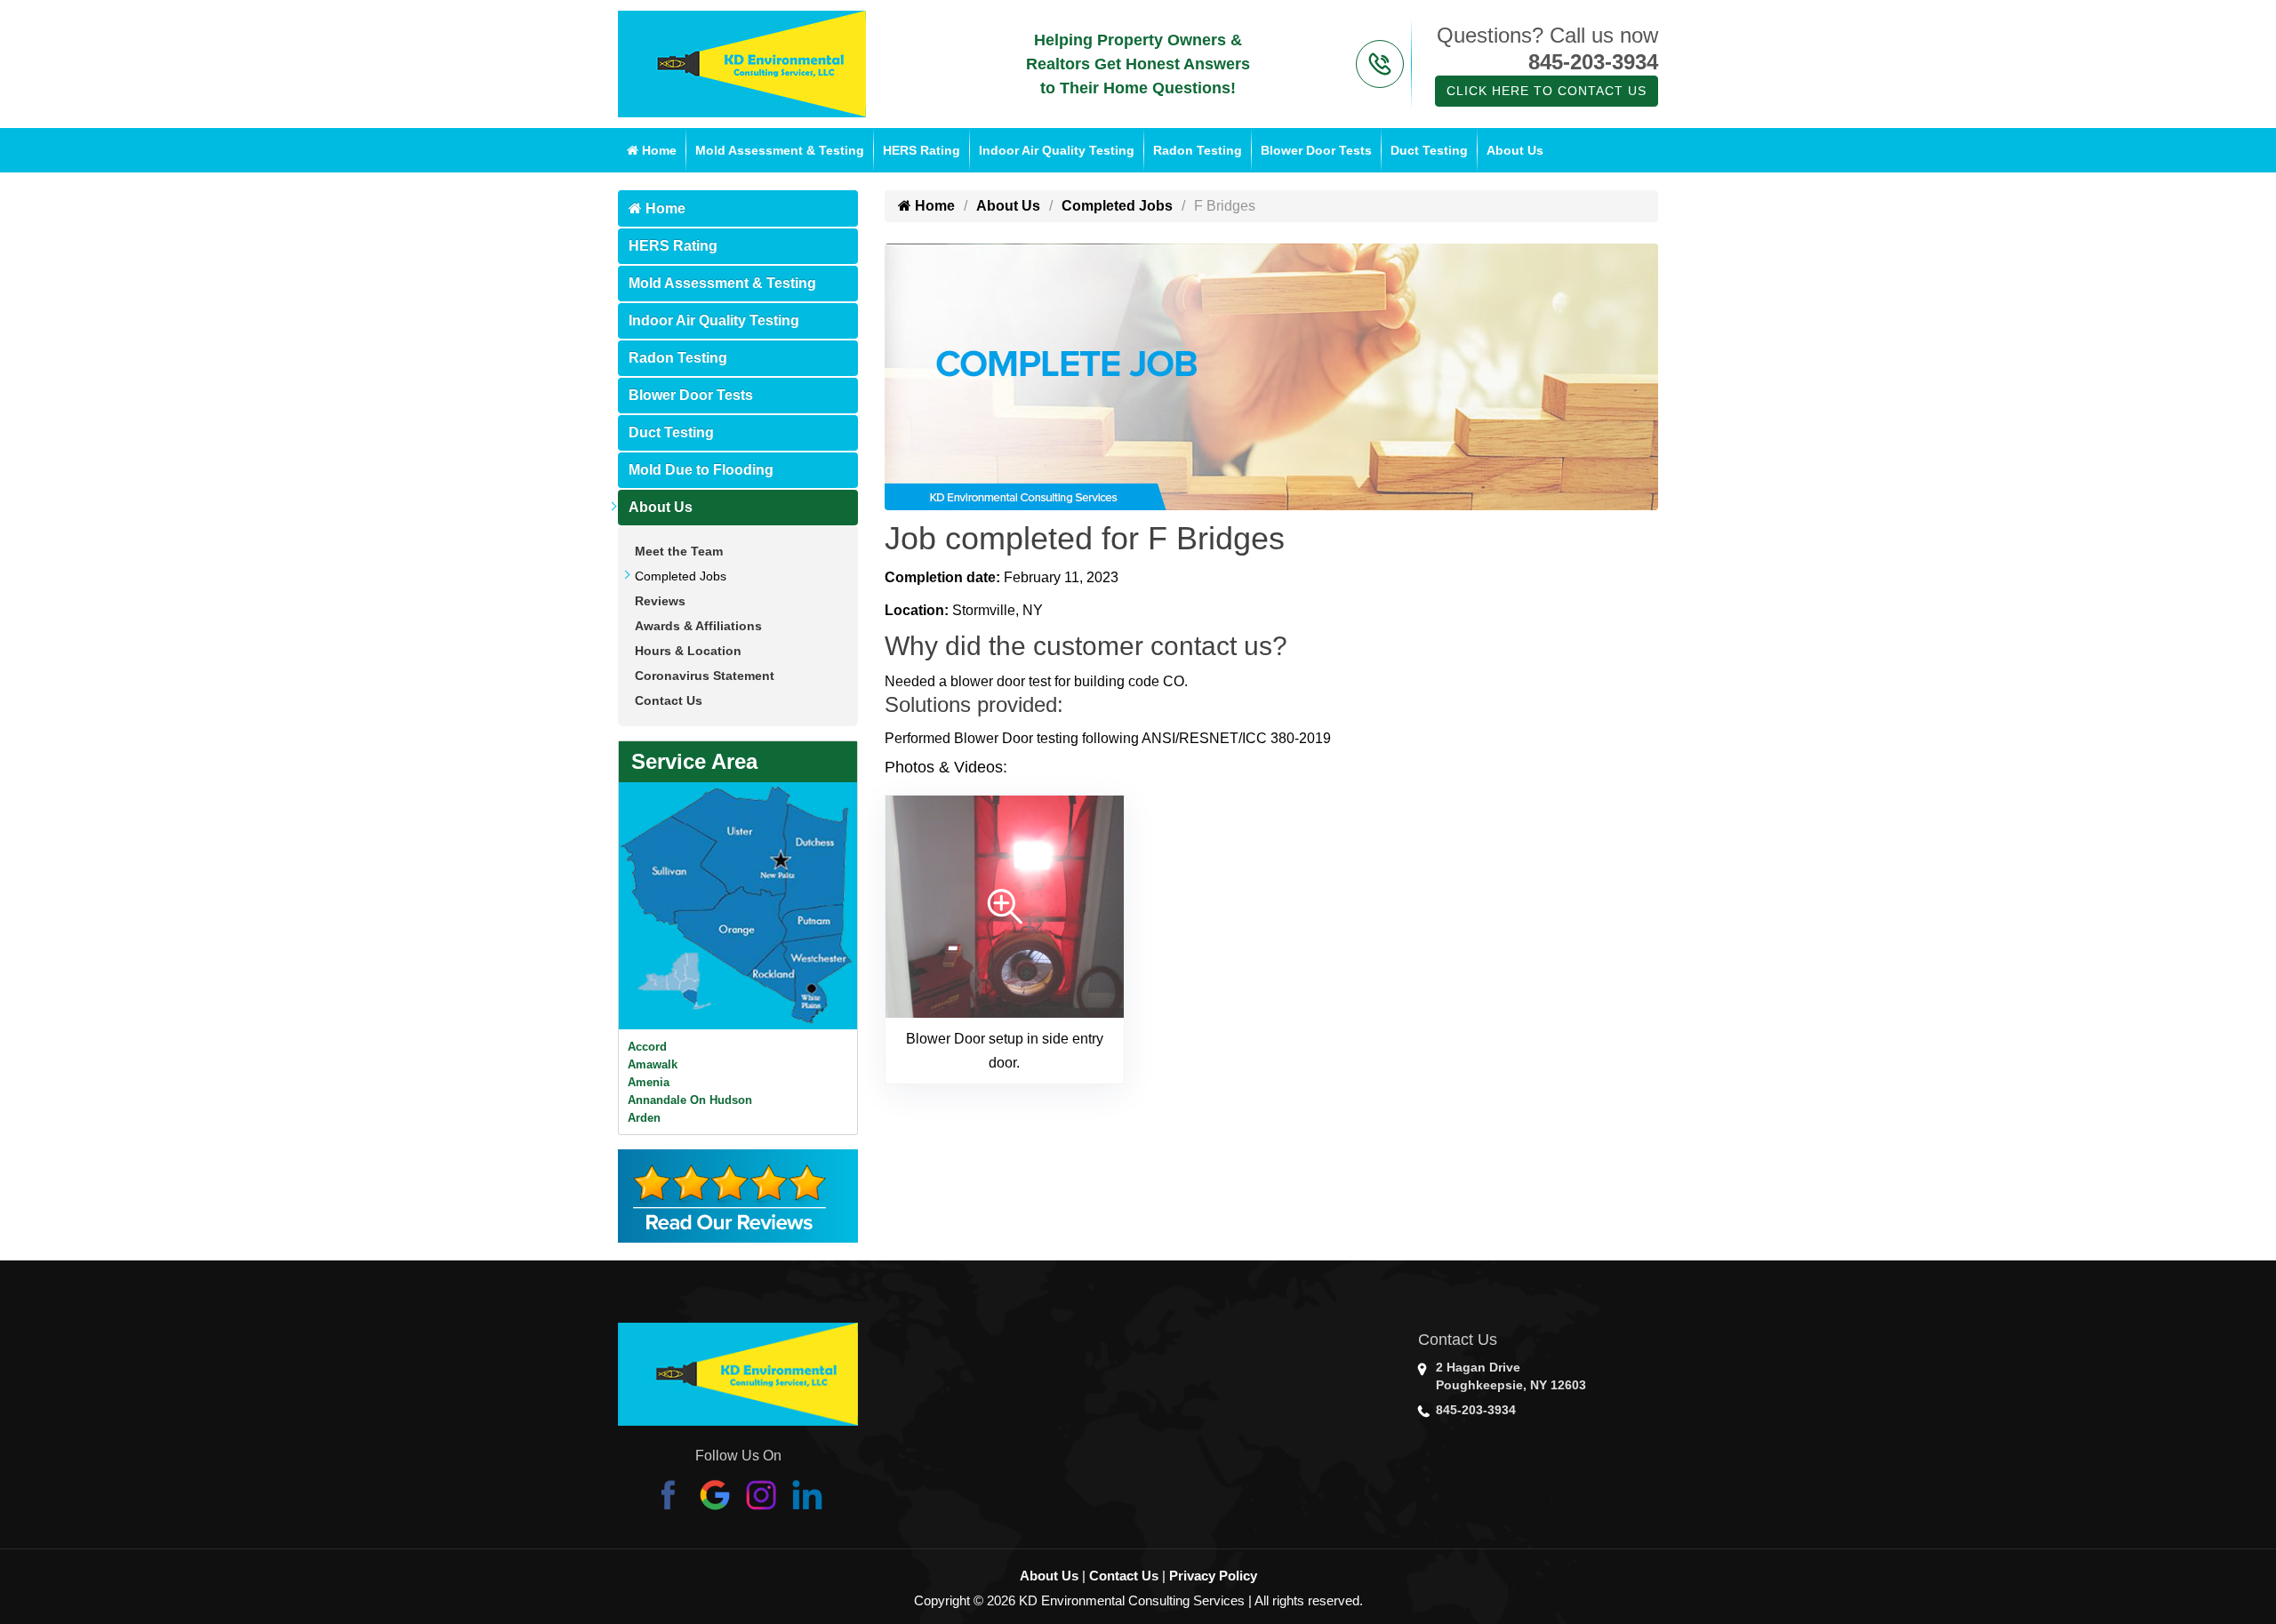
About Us (1515, 150)
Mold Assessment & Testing (780, 150)
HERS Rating (922, 150)
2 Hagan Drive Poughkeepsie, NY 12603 (1511, 1376)
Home (657, 150)
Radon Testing (1198, 150)
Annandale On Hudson (690, 1100)
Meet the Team (679, 551)
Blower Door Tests (1316, 150)
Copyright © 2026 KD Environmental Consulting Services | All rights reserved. (1138, 1600)
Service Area (694, 761)
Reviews (660, 601)
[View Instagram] (761, 1494)
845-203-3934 (1593, 62)
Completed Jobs (681, 576)
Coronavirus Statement (705, 676)
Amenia (649, 1082)
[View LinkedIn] (807, 1494)
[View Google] (715, 1494)
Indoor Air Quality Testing (1057, 150)
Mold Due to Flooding (701, 470)
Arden (644, 1118)
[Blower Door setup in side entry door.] (1005, 905)
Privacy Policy (1213, 1576)
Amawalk (653, 1064)
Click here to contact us (1547, 91)
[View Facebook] (669, 1494)
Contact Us (669, 700)
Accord (647, 1047)
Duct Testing (1429, 150)
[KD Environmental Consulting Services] (742, 63)
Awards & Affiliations (698, 626)
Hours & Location (688, 651)
